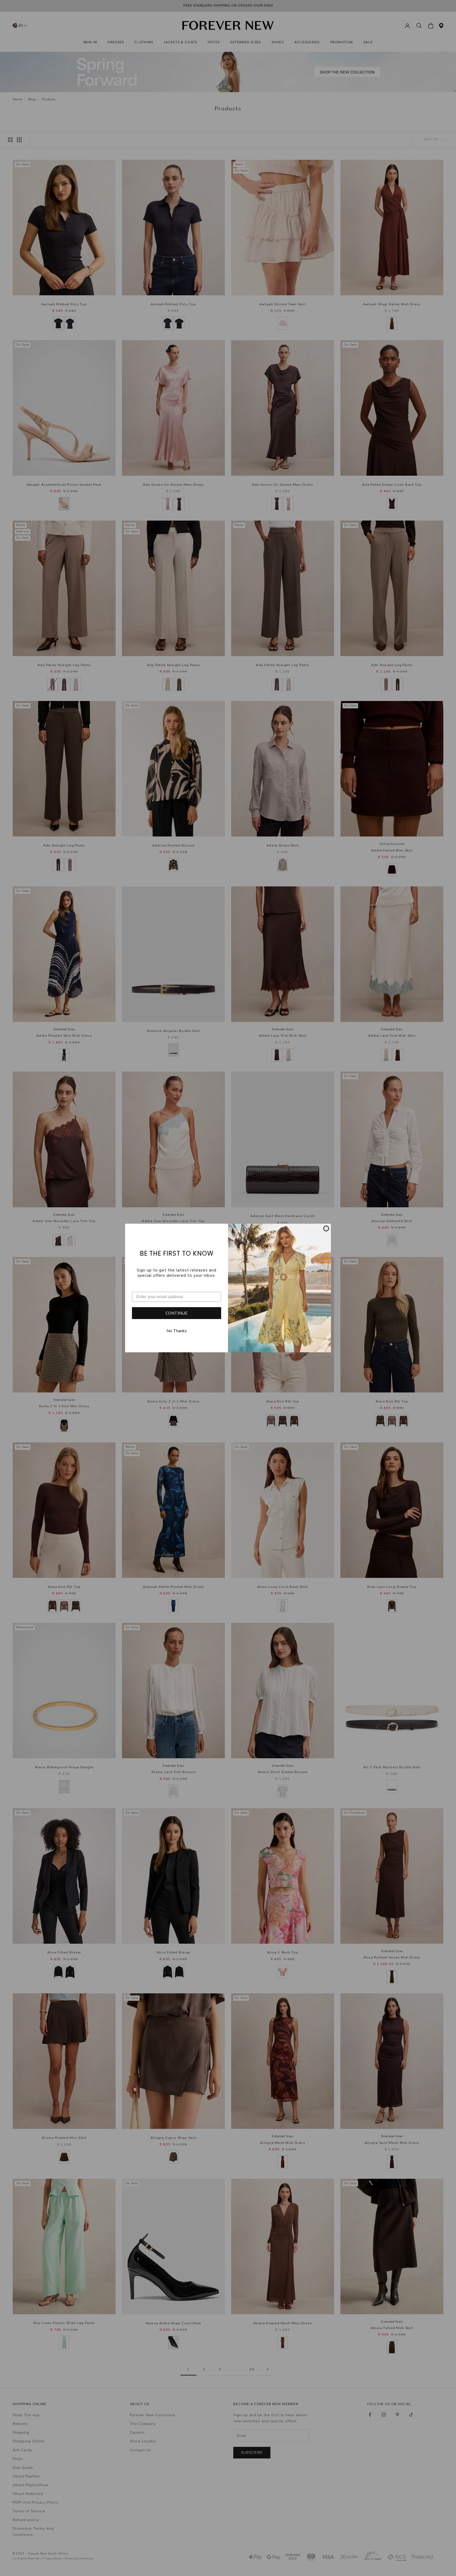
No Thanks (177, 1331)
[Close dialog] (326, 1228)
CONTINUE (177, 1313)
